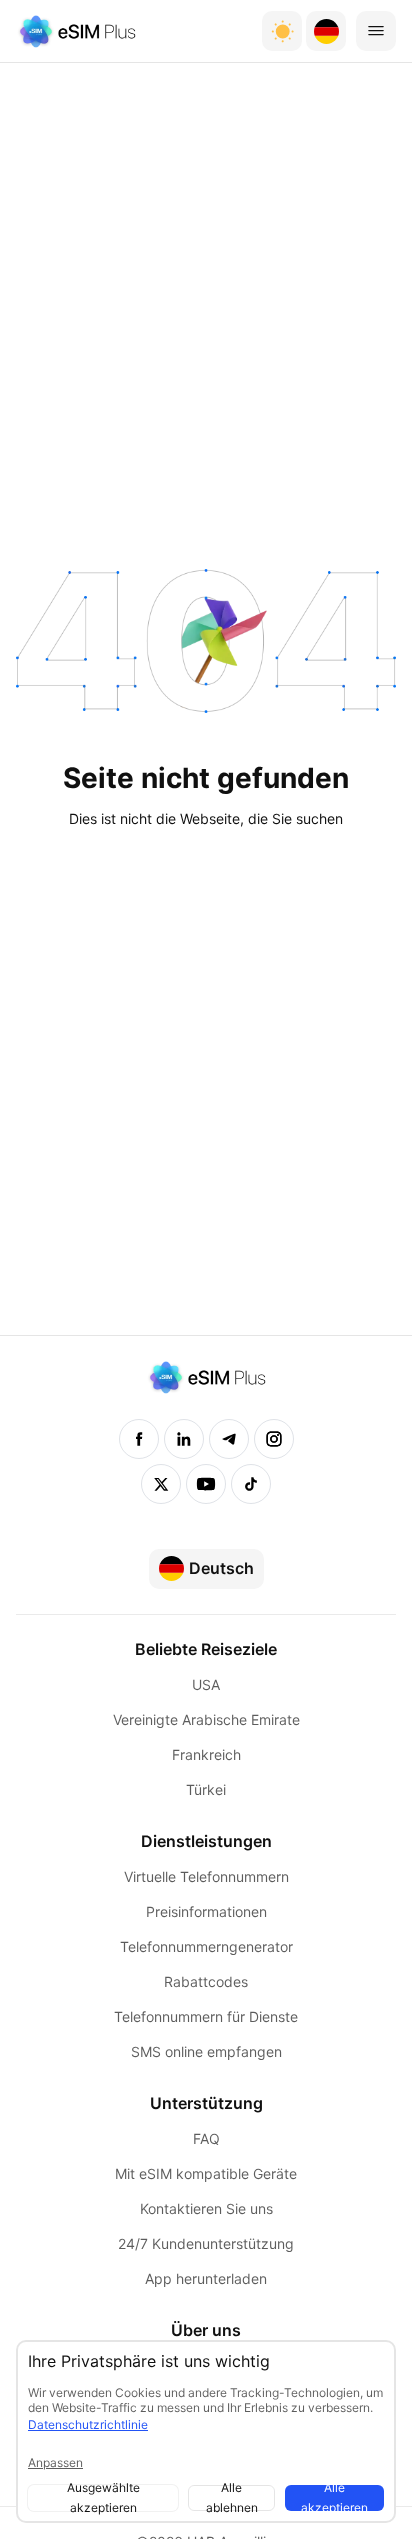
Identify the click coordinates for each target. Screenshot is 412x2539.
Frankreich (206, 1754)
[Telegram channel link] (229, 1439)
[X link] (161, 1484)
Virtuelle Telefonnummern (206, 1876)
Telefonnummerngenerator (206, 1946)
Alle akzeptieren (334, 2498)
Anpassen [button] (55, 2462)
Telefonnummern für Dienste (206, 2016)
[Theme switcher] (282, 31)
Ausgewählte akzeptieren (103, 2498)
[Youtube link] (206, 1484)
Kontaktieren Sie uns (206, 2208)
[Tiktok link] (251, 1484)
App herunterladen (206, 2278)
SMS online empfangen (206, 2051)
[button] (326, 31)
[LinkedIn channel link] (184, 1439)
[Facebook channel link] (139, 1439)
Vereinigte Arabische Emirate (206, 1719)
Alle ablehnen (232, 2498)
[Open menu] (376, 31)
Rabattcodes (206, 1981)
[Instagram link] (274, 1439)
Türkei (206, 1789)
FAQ (206, 2138)
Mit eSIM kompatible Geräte (206, 2173)
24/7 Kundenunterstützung (206, 2243)
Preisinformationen (206, 1911)
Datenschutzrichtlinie (88, 2424)
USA (206, 1684)
